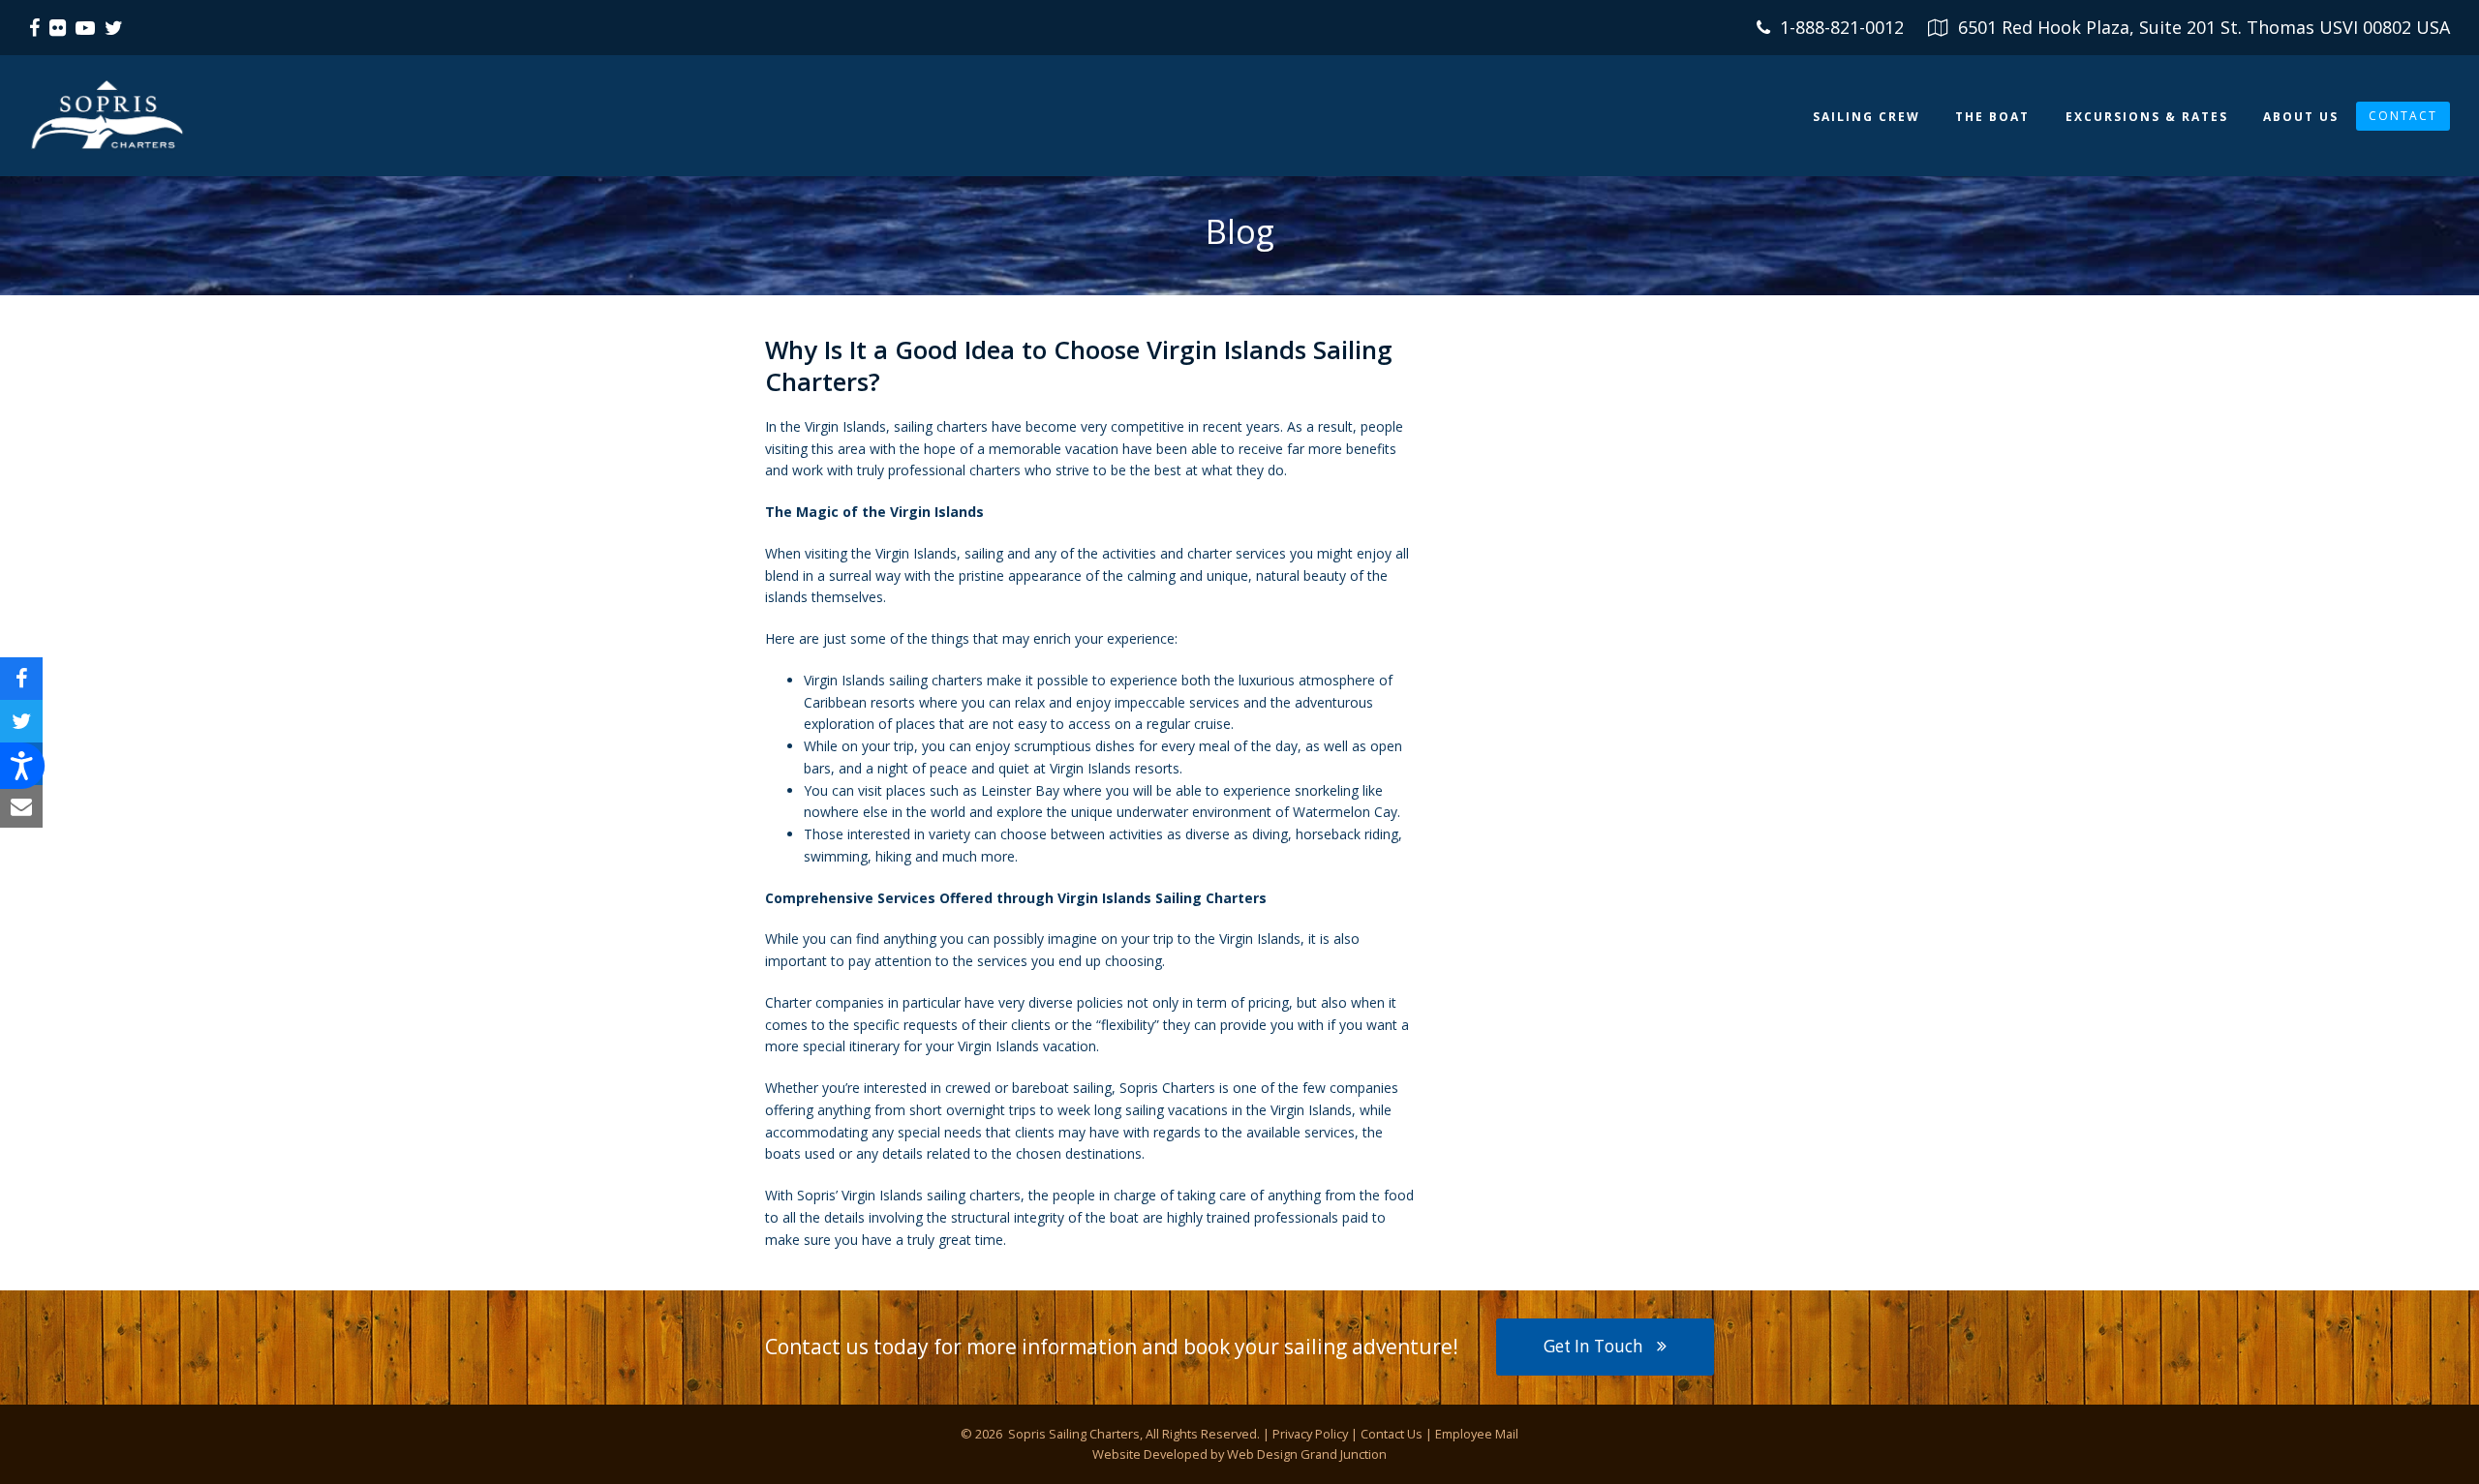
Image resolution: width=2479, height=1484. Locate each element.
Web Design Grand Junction (1307, 1454)
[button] (21, 679)
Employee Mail (1477, 1434)
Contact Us (1392, 1434)
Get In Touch (1593, 1346)
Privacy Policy (1310, 1434)
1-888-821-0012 (1842, 27)
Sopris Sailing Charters (1072, 1434)
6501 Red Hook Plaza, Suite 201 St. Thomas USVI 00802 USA (2204, 27)
